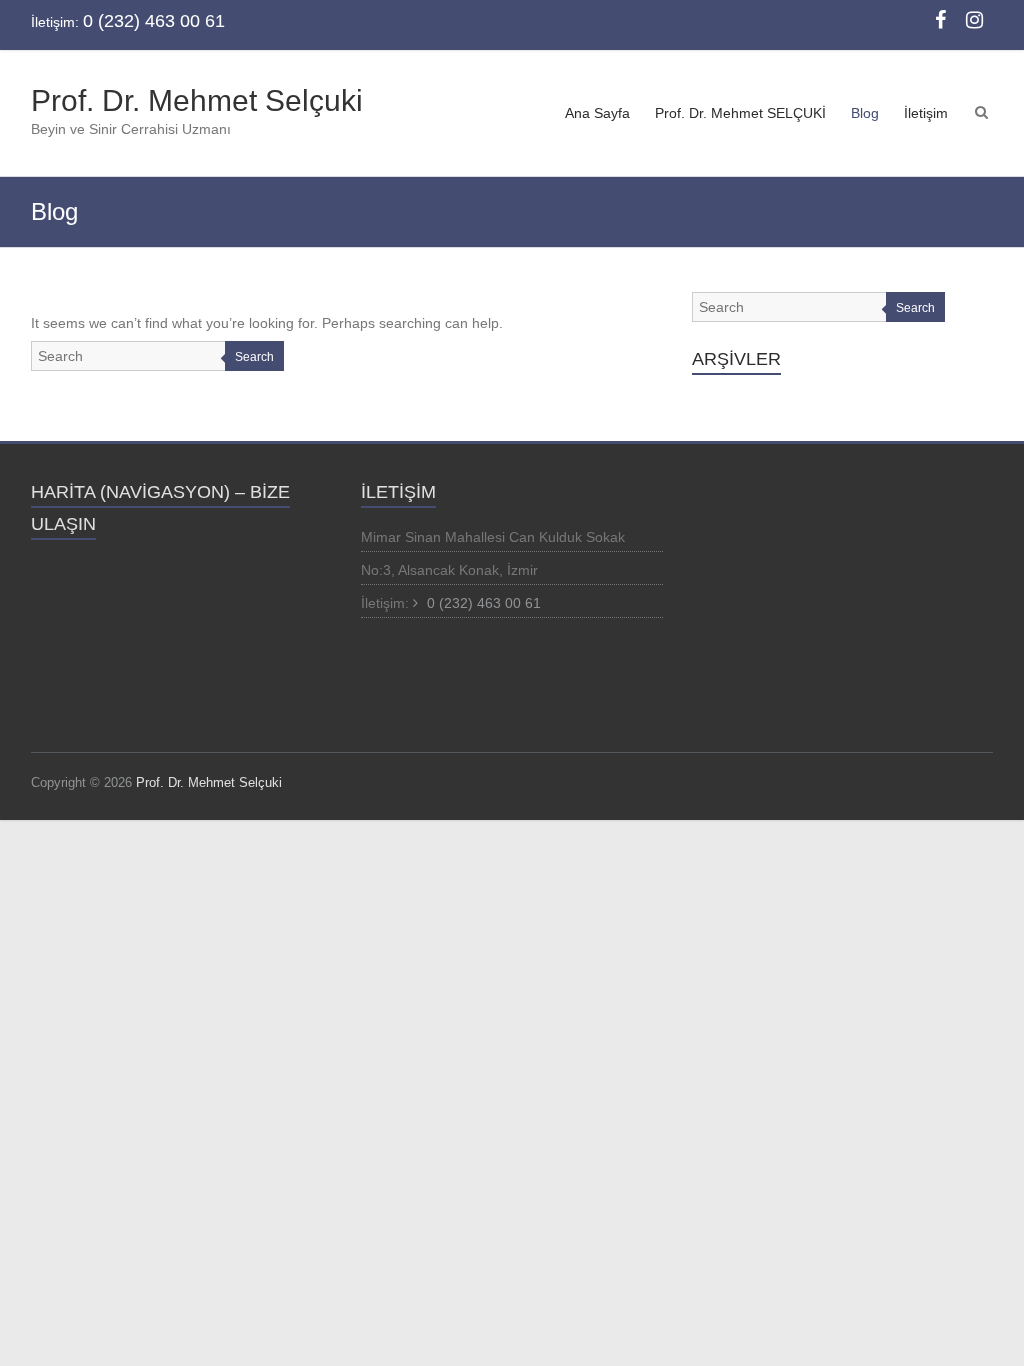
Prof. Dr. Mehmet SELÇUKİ (740, 113)
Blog (865, 113)
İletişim (926, 113)
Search (254, 357)
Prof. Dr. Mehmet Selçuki (197, 100)
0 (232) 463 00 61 (482, 603)
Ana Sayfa (597, 113)
